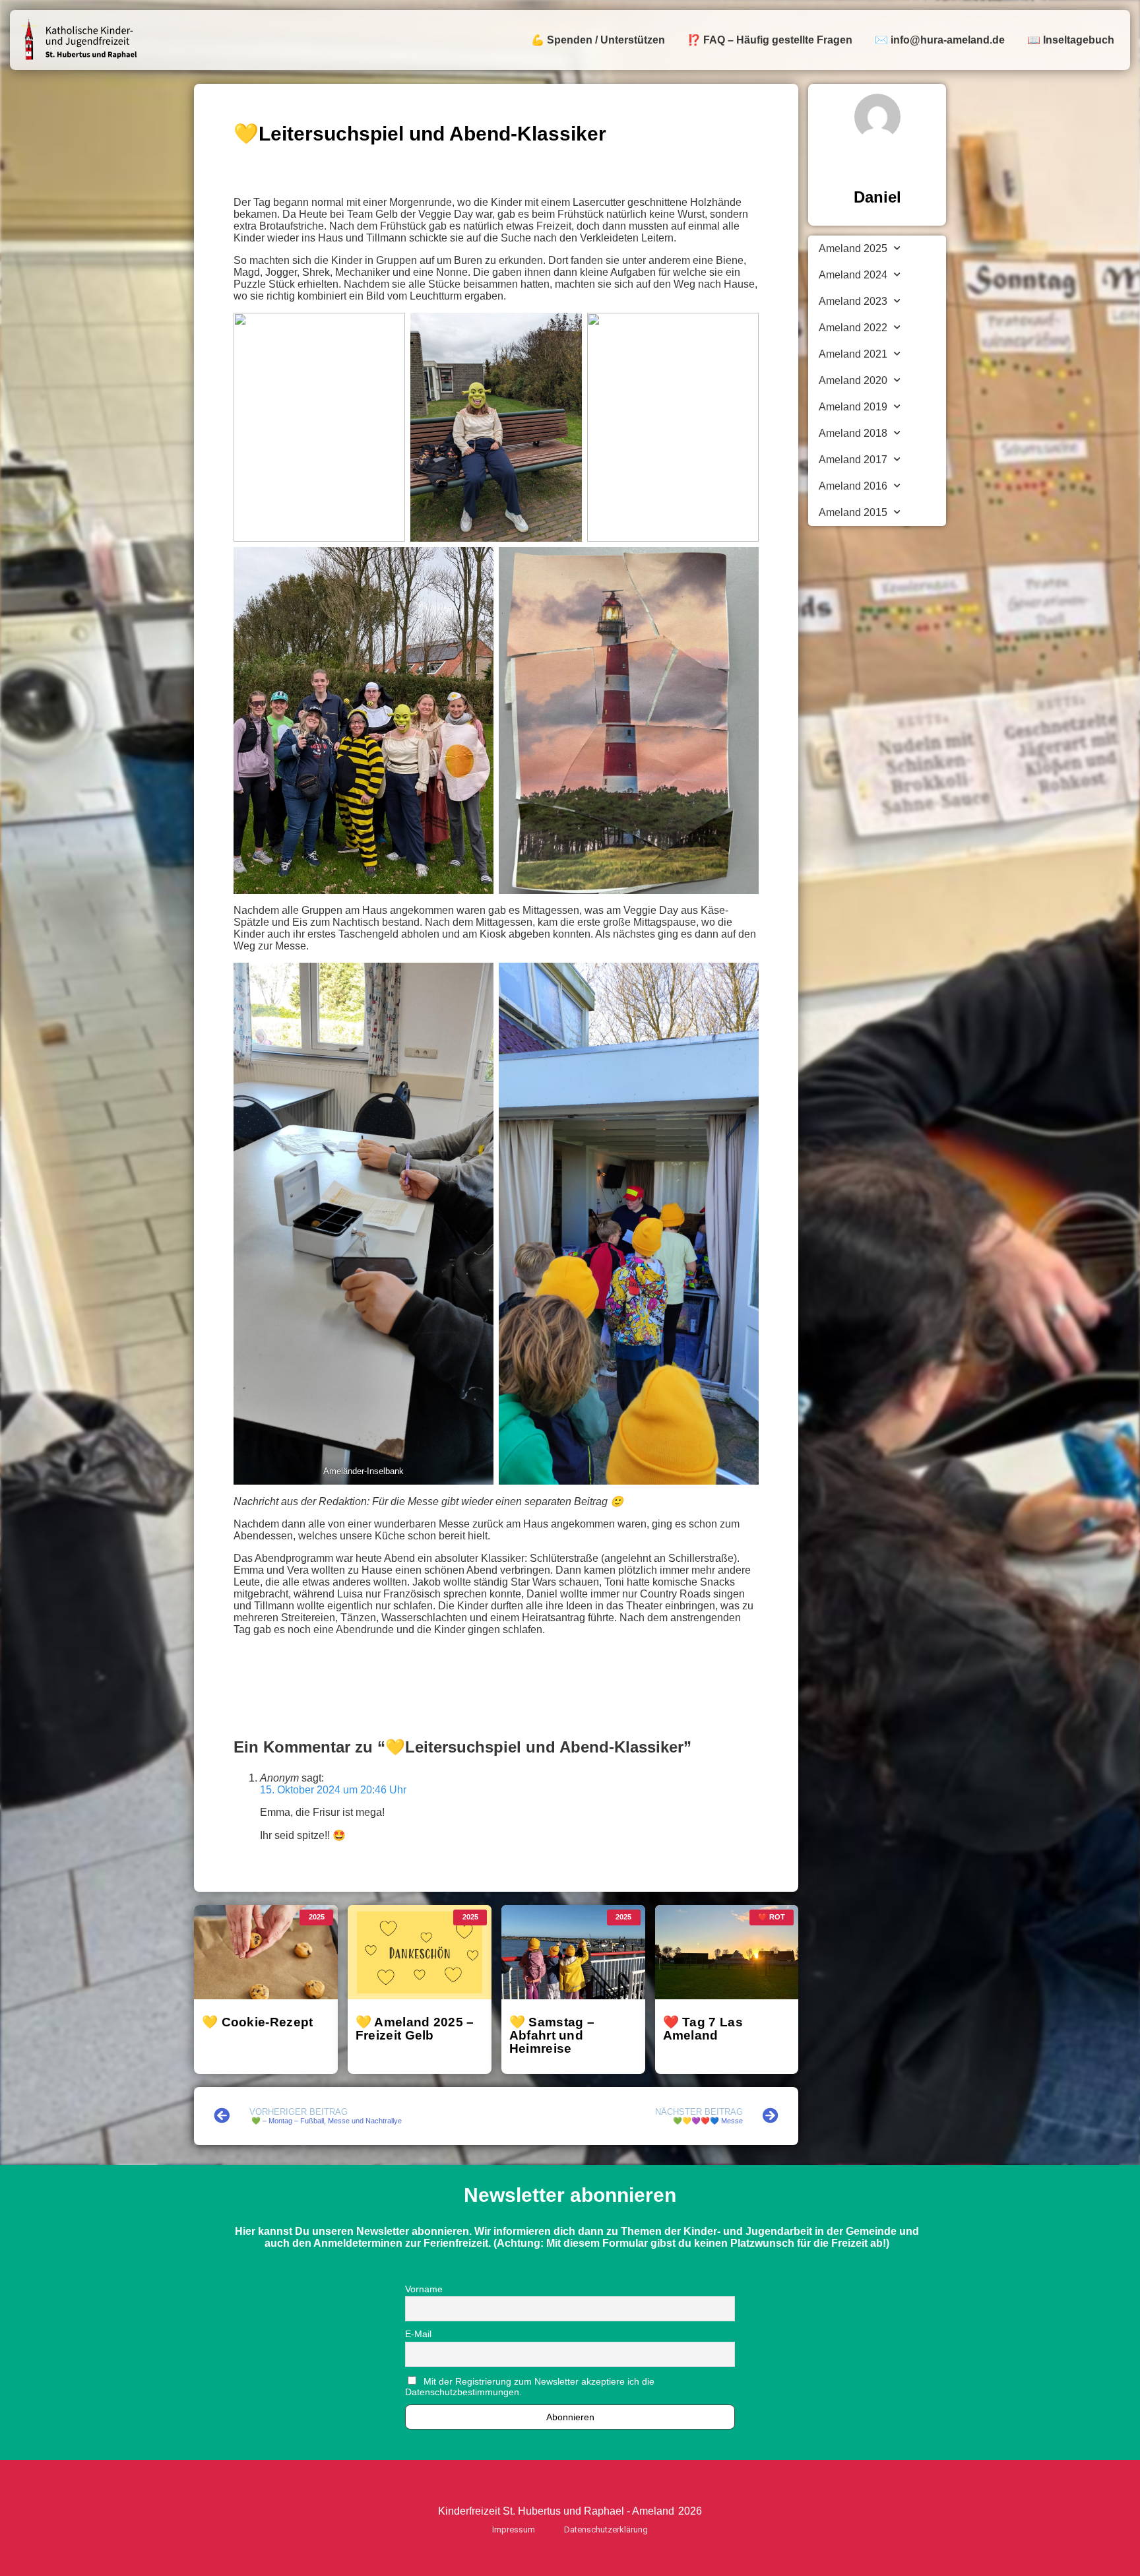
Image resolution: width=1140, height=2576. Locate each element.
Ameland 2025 (853, 248)
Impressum (514, 2529)
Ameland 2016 (853, 486)
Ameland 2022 (853, 328)
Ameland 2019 (853, 407)
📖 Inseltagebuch (1071, 40)
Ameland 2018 (853, 433)
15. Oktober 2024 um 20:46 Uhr (333, 1790)
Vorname (424, 2289)
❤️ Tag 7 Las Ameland (703, 2028)
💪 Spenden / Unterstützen (598, 40)
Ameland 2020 (853, 380)
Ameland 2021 (853, 354)
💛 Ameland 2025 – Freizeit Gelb (415, 2028)
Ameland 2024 (853, 275)
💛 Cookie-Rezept (258, 2022)
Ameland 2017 (853, 460)
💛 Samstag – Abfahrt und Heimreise (552, 2035)
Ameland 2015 (853, 512)
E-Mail (418, 2334)
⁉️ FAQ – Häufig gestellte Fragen (770, 40)
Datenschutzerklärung (606, 2529)
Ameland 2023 (853, 301)
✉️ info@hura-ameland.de (940, 40)
